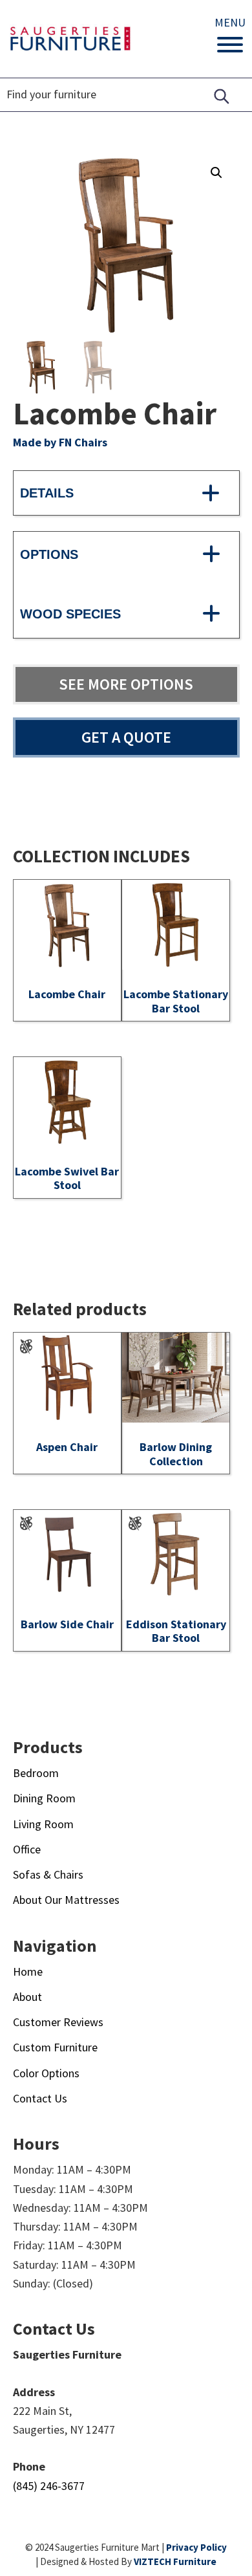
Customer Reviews (58, 2022)
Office (27, 1849)
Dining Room (44, 1798)
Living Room (43, 1824)
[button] (216, 173)
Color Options (46, 2073)
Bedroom (36, 1773)
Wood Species (70, 614)
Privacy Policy (196, 2547)
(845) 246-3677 (49, 2486)
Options (49, 554)
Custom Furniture (55, 2047)
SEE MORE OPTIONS (126, 684)
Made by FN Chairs (60, 442)
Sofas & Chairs (48, 1874)
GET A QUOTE (126, 737)
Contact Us (40, 2098)
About (27, 1997)
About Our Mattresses (66, 1900)
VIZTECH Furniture (175, 2561)
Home (28, 1971)
